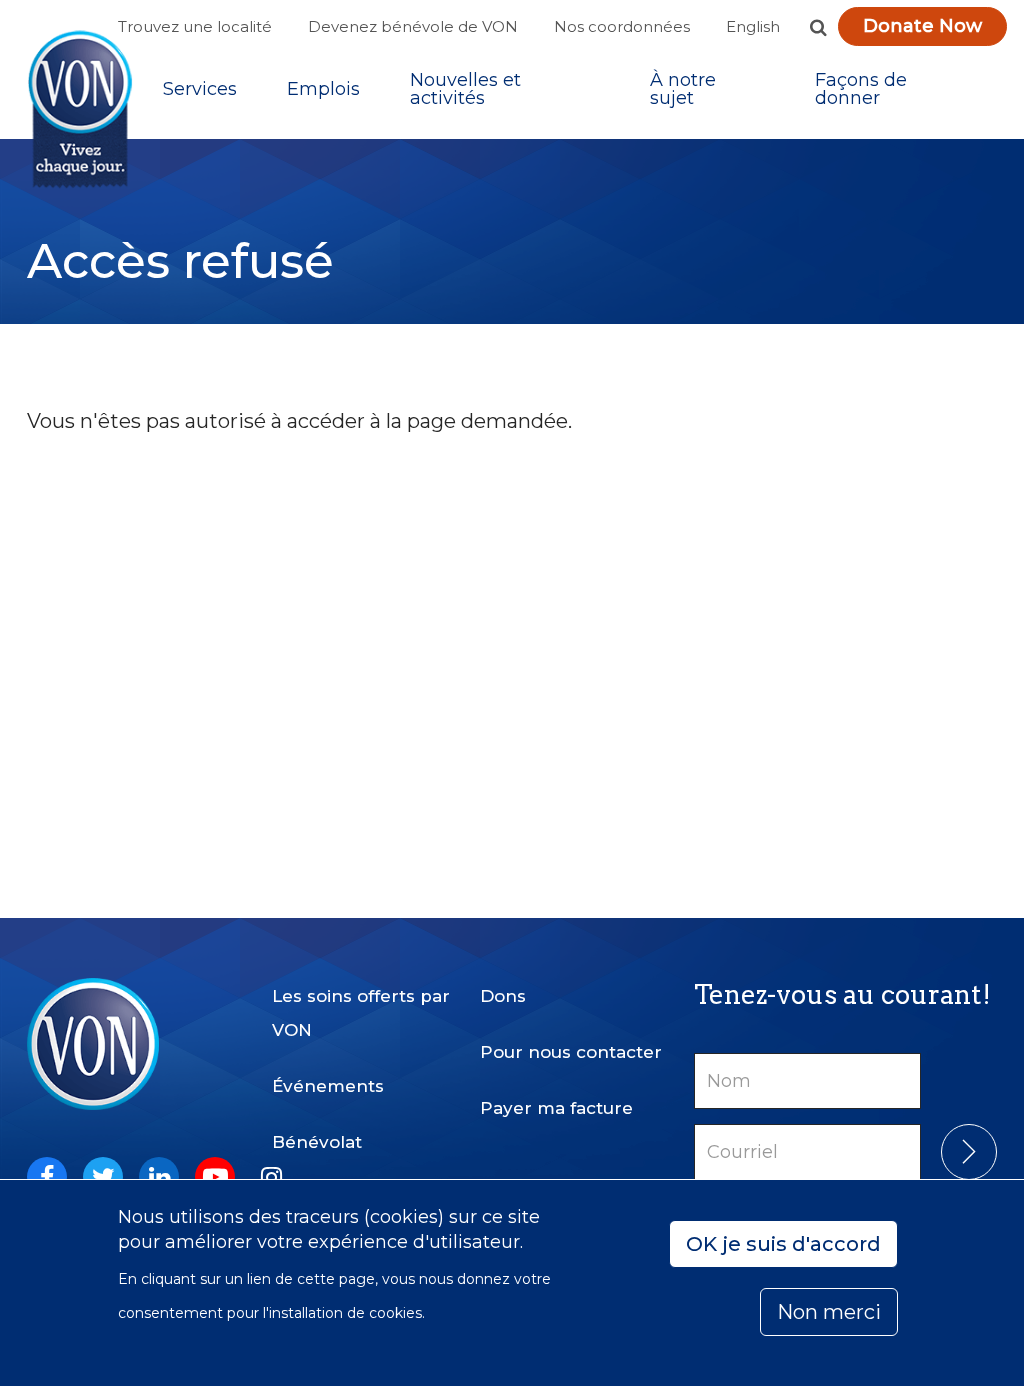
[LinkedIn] (159, 1177)
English (753, 26)
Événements (328, 1086)
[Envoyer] (969, 1152)
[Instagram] (271, 1177)
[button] (818, 27)
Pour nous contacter (571, 1052)
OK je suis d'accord (783, 1244)
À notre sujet (683, 89)
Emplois (323, 89)
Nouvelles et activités (465, 89)
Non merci (829, 1312)
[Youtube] (215, 1177)
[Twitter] (103, 1177)
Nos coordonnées (622, 26)
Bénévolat (317, 1142)
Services (200, 89)
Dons (503, 996)
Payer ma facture (556, 1108)
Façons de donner (861, 89)
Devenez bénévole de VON (413, 26)
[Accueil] (80, 109)
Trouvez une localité (195, 26)
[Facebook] (47, 1177)
